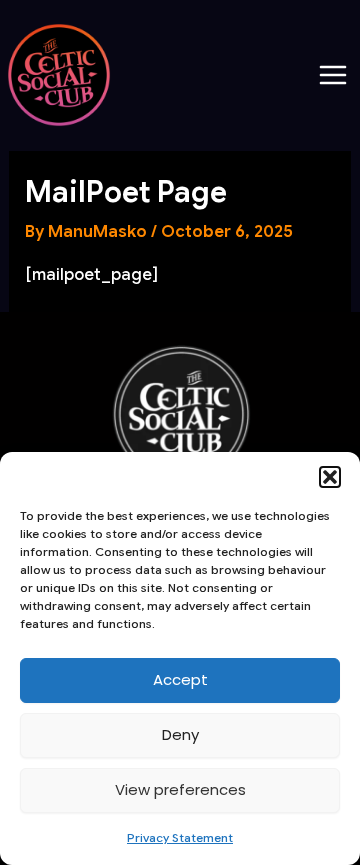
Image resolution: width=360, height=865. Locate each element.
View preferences (180, 789)
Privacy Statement (180, 837)
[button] (330, 477)
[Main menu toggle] (332, 75)
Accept (180, 679)
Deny (180, 734)
